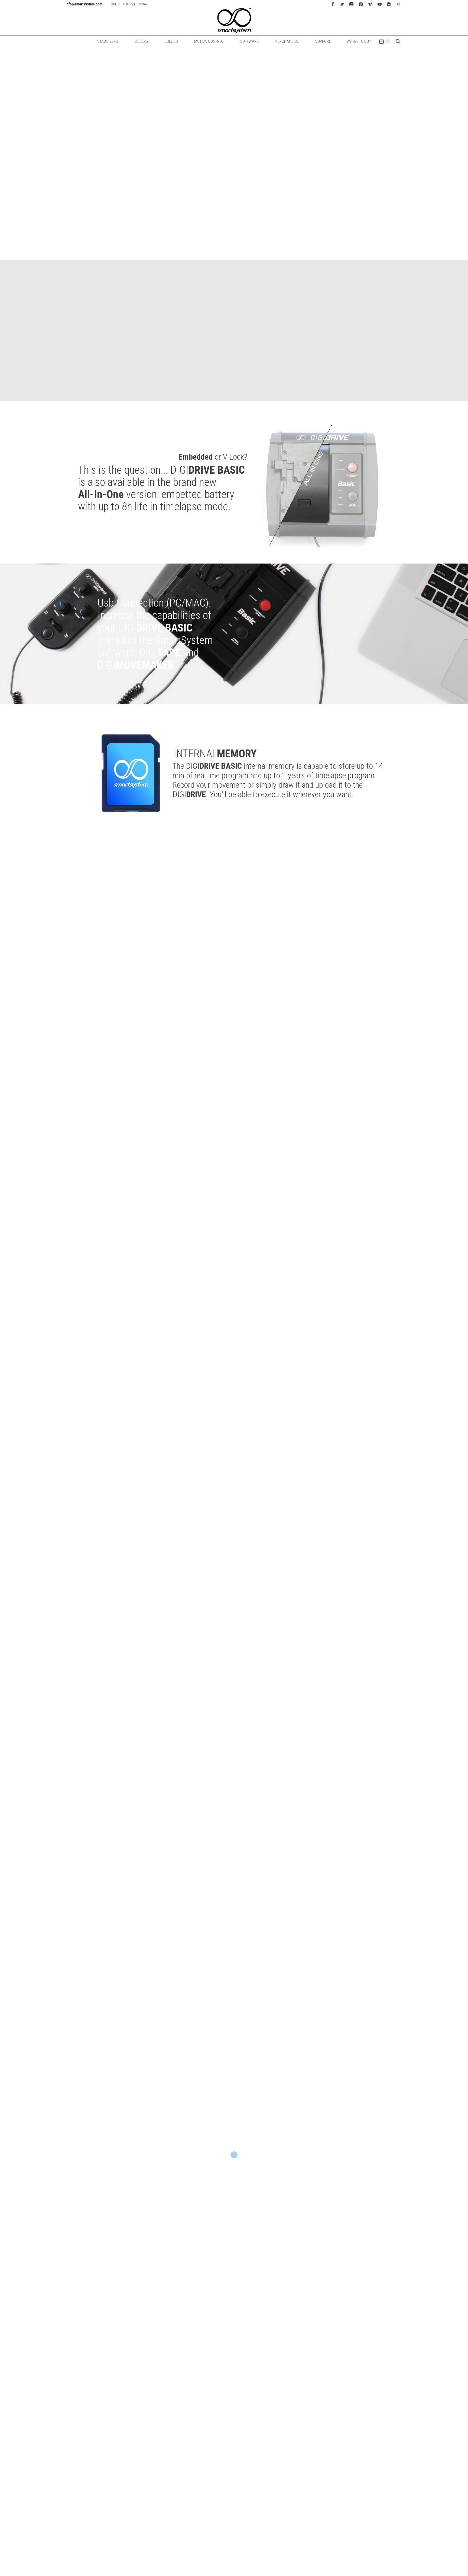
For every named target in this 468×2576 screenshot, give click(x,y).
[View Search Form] (398, 41)
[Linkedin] (389, 4)
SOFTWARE (249, 41)
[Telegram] (398, 4)
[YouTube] (379, 4)
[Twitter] (342, 4)
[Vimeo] (370, 4)
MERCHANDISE (287, 41)
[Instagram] (352, 4)
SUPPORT (323, 41)
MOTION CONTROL (209, 41)
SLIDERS (141, 41)
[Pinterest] (361, 4)
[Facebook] (333, 4)
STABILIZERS (108, 41)
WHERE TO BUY (359, 41)
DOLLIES (171, 41)
